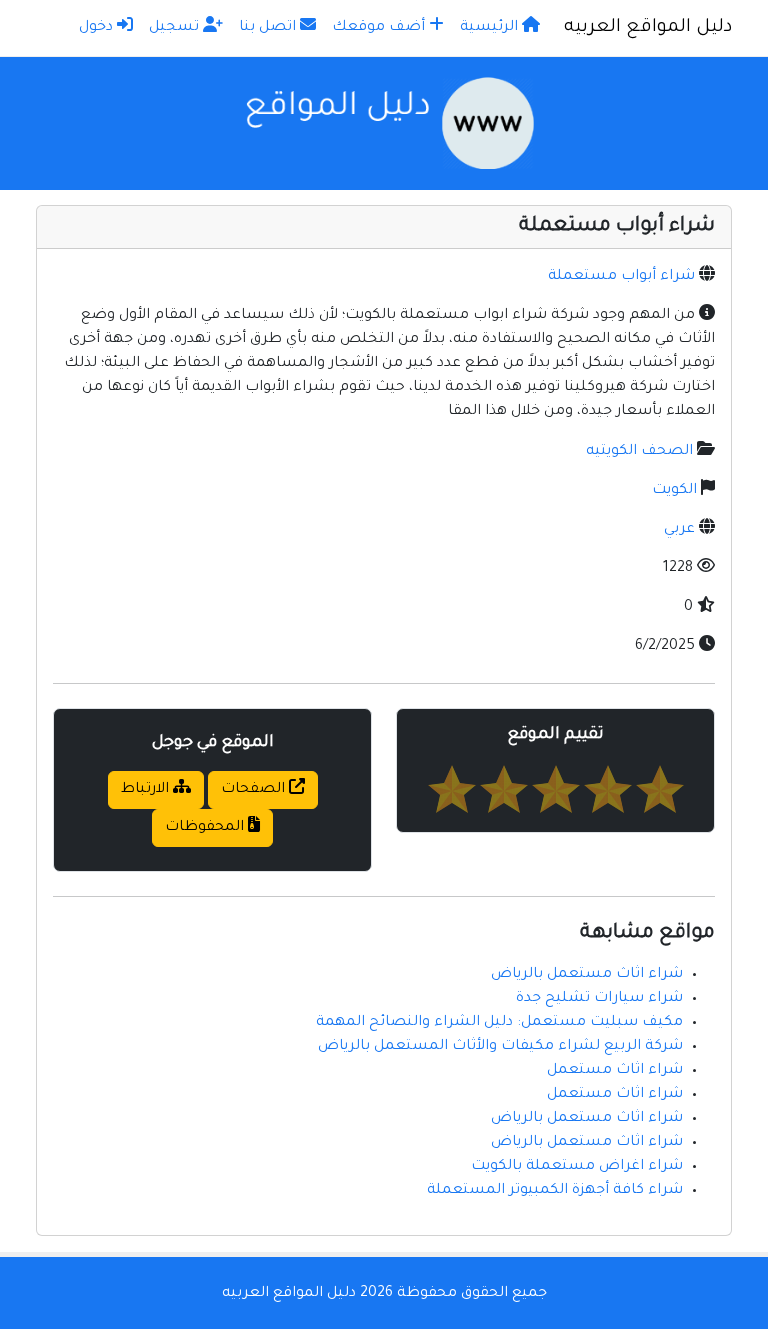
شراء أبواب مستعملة (621, 277)
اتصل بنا (269, 28)
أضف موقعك (380, 28)
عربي (679, 530)
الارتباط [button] (147, 790)
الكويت (674, 491)
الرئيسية (491, 28)
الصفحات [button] (255, 790)
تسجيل (176, 28)
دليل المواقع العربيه (648, 28)
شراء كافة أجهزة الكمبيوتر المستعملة (555, 1191)
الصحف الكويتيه (639, 452)
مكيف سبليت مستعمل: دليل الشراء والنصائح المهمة (499, 1023)
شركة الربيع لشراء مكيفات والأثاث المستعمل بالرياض (500, 1047)
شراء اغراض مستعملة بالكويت (577, 1167)
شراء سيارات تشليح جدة (599, 999)
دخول (98, 28)
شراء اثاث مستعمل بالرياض (587, 975)
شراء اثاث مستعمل (615, 1071)
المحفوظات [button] (206, 828)
